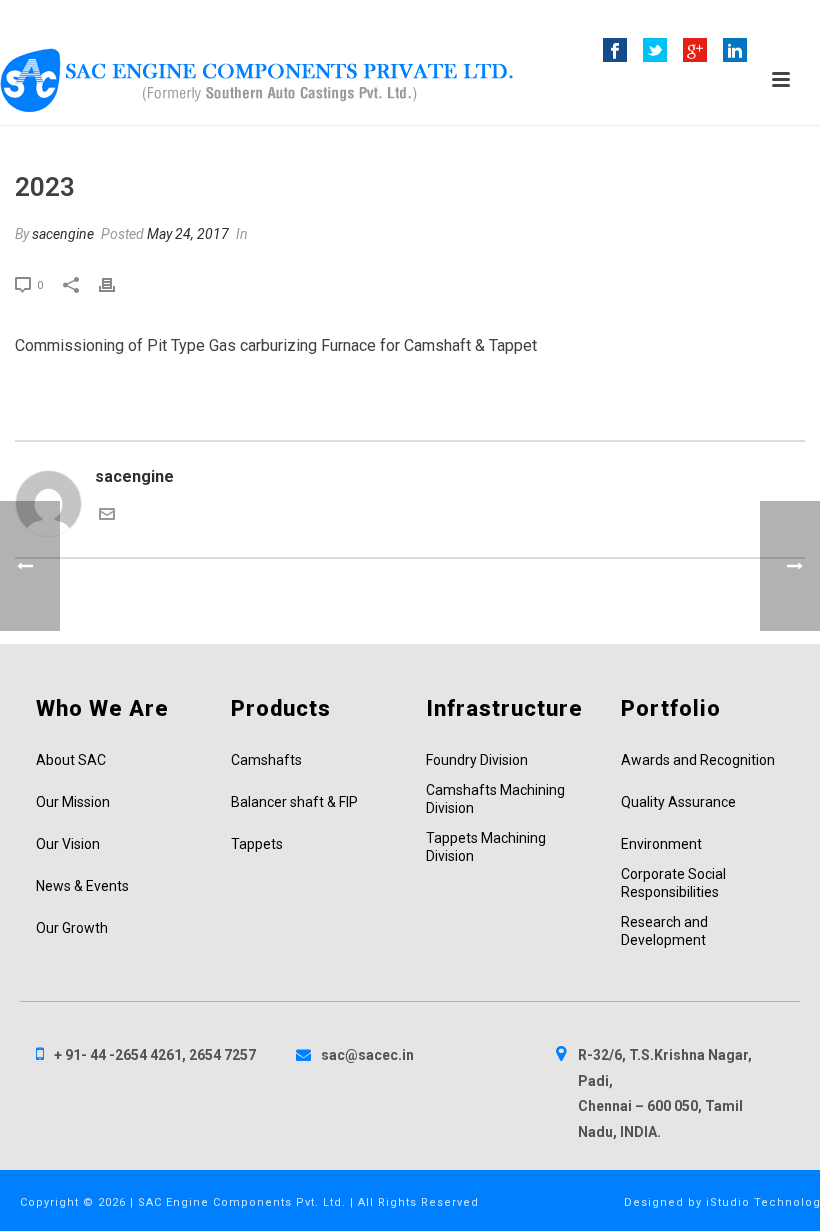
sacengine (63, 234)
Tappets (257, 844)
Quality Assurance (678, 802)
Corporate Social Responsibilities (673, 883)
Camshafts (266, 760)
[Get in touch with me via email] (107, 516)
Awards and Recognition (698, 760)
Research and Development (664, 931)
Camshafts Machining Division (495, 799)
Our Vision (68, 844)
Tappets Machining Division (486, 847)
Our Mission (73, 802)
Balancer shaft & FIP (294, 802)
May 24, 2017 (188, 234)
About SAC (71, 760)
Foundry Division (477, 760)
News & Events (82, 886)
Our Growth (72, 928)
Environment (661, 844)
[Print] (117, 283)
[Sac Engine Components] (256, 80)
